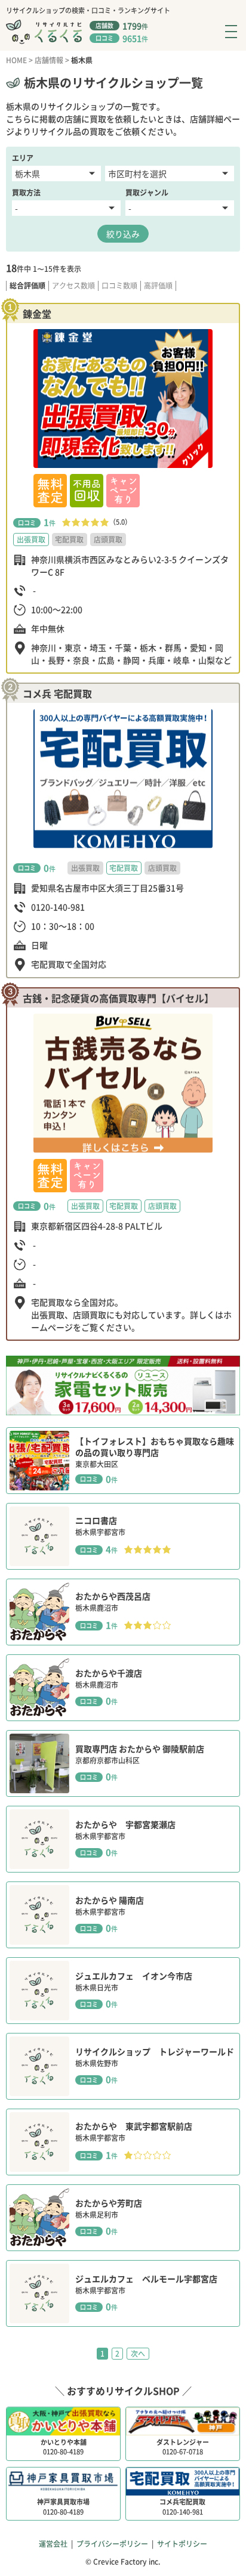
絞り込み (123, 234)
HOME (16, 60)
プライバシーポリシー (112, 2544)
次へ (138, 2354)
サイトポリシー (182, 2544)
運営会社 (53, 2544)
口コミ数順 (119, 286)
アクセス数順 (73, 286)
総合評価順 (27, 286)
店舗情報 (49, 60)
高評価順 (158, 286)
